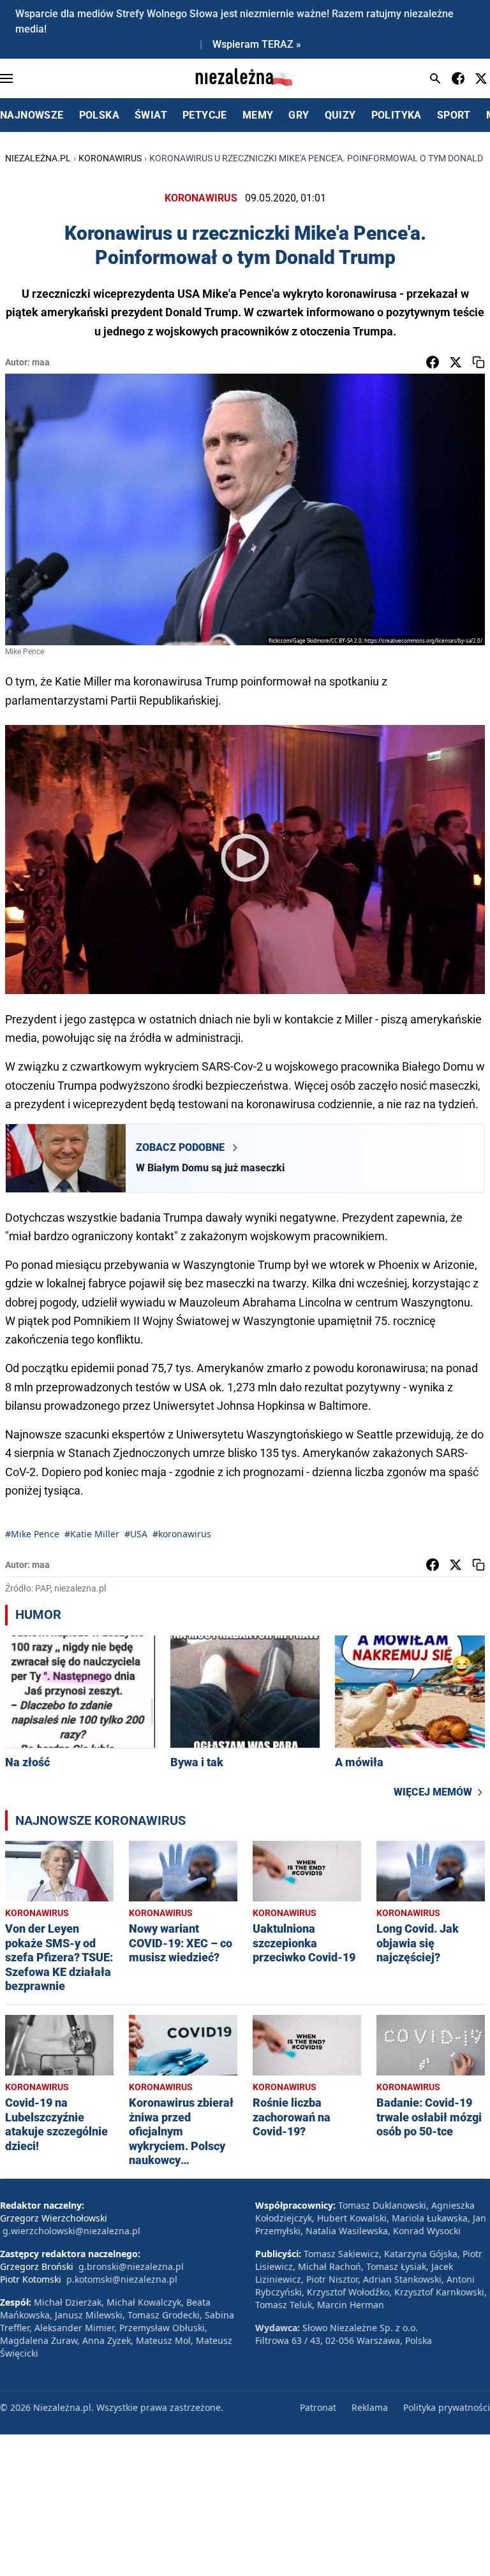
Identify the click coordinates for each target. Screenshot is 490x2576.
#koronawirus (182, 1534)
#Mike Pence (32, 1534)
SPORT (454, 115)
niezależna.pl (38, 158)
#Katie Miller (92, 1534)
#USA (136, 1534)
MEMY (258, 115)
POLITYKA (397, 115)
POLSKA (99, 115)
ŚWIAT (151, 115)
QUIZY (340, 115)
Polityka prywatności (447, 2407)
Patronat (318, 2407)
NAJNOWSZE (32, 115)
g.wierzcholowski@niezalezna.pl (71, 2231)
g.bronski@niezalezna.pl (131, 2266)
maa (41, 362)
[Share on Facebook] (433, 362)
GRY (299, 115)
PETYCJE (205, 115)
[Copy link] (479, 362)
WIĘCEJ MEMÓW (433, 1792)
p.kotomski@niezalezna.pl (122, 2279)
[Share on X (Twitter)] (456, 362)
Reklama (370, 2407)
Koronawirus (110, 158)
